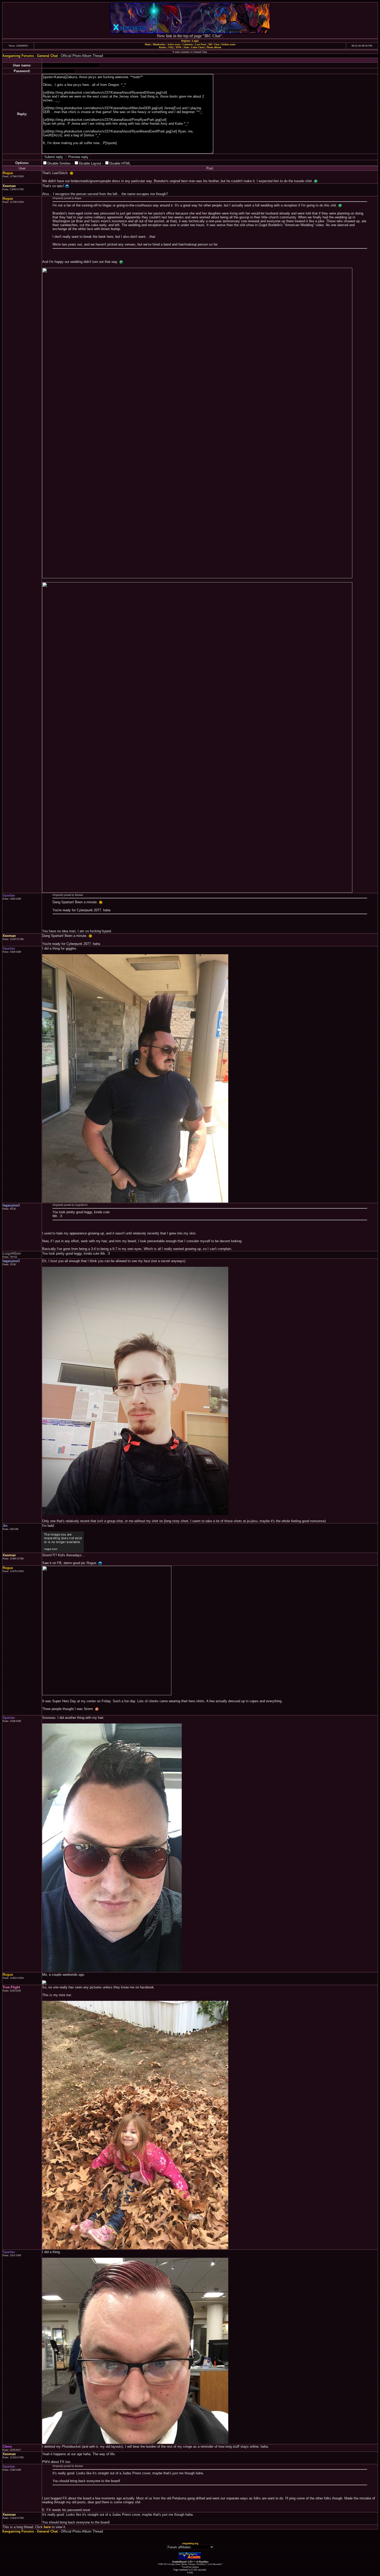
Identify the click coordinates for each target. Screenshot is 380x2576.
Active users (174, 44)
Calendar (188, 44)
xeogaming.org (190, 2543)
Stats (186, 47)
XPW (178, 47)
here (47, 2527)
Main (148, 44)
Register (186, 41)
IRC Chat (214, 44)
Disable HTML (120, 163)
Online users (228, 44)
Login (195, 41)
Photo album (214, 47)
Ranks (163, 47)
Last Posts (201, 44)
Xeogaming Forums (18, 56)
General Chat (47, 56)
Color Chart (198, 47)
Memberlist (159, 44)
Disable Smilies (59, 163)
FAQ (171, 47)
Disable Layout (90, 163)
